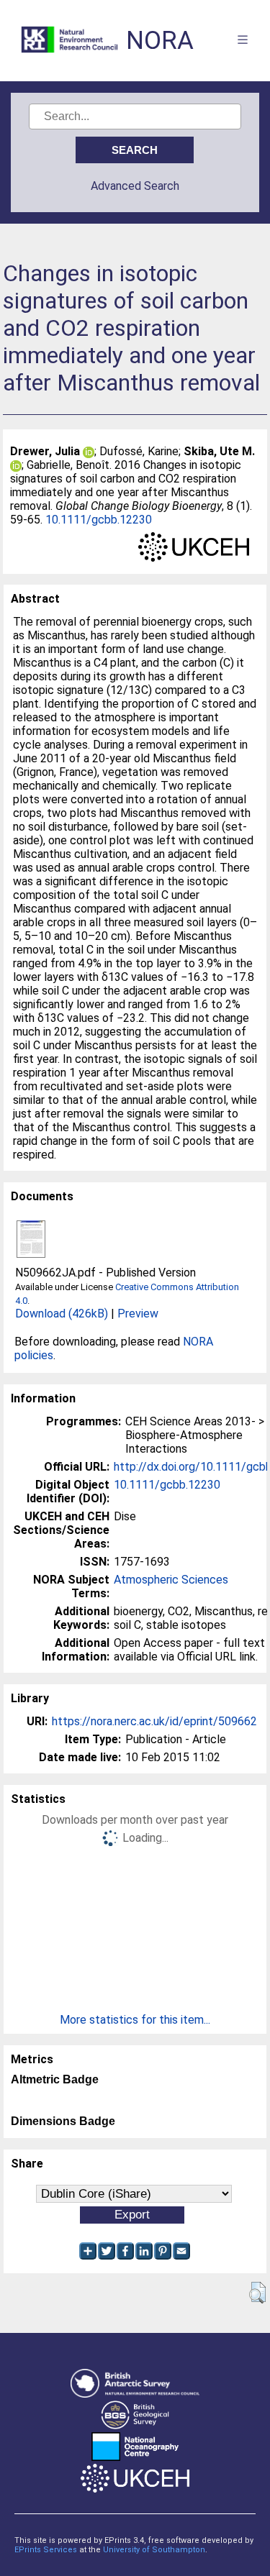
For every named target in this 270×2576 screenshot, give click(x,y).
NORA (160, 41)
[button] (257, 2293)
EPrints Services (46, 2550)
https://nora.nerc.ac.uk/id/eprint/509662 (154, 1721)
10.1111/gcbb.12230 (99, 520)
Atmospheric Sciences (171, 1580)
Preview (138, 1314)
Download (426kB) (62, 1314)
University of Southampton (154, 2550)
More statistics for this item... (135, 2020)
